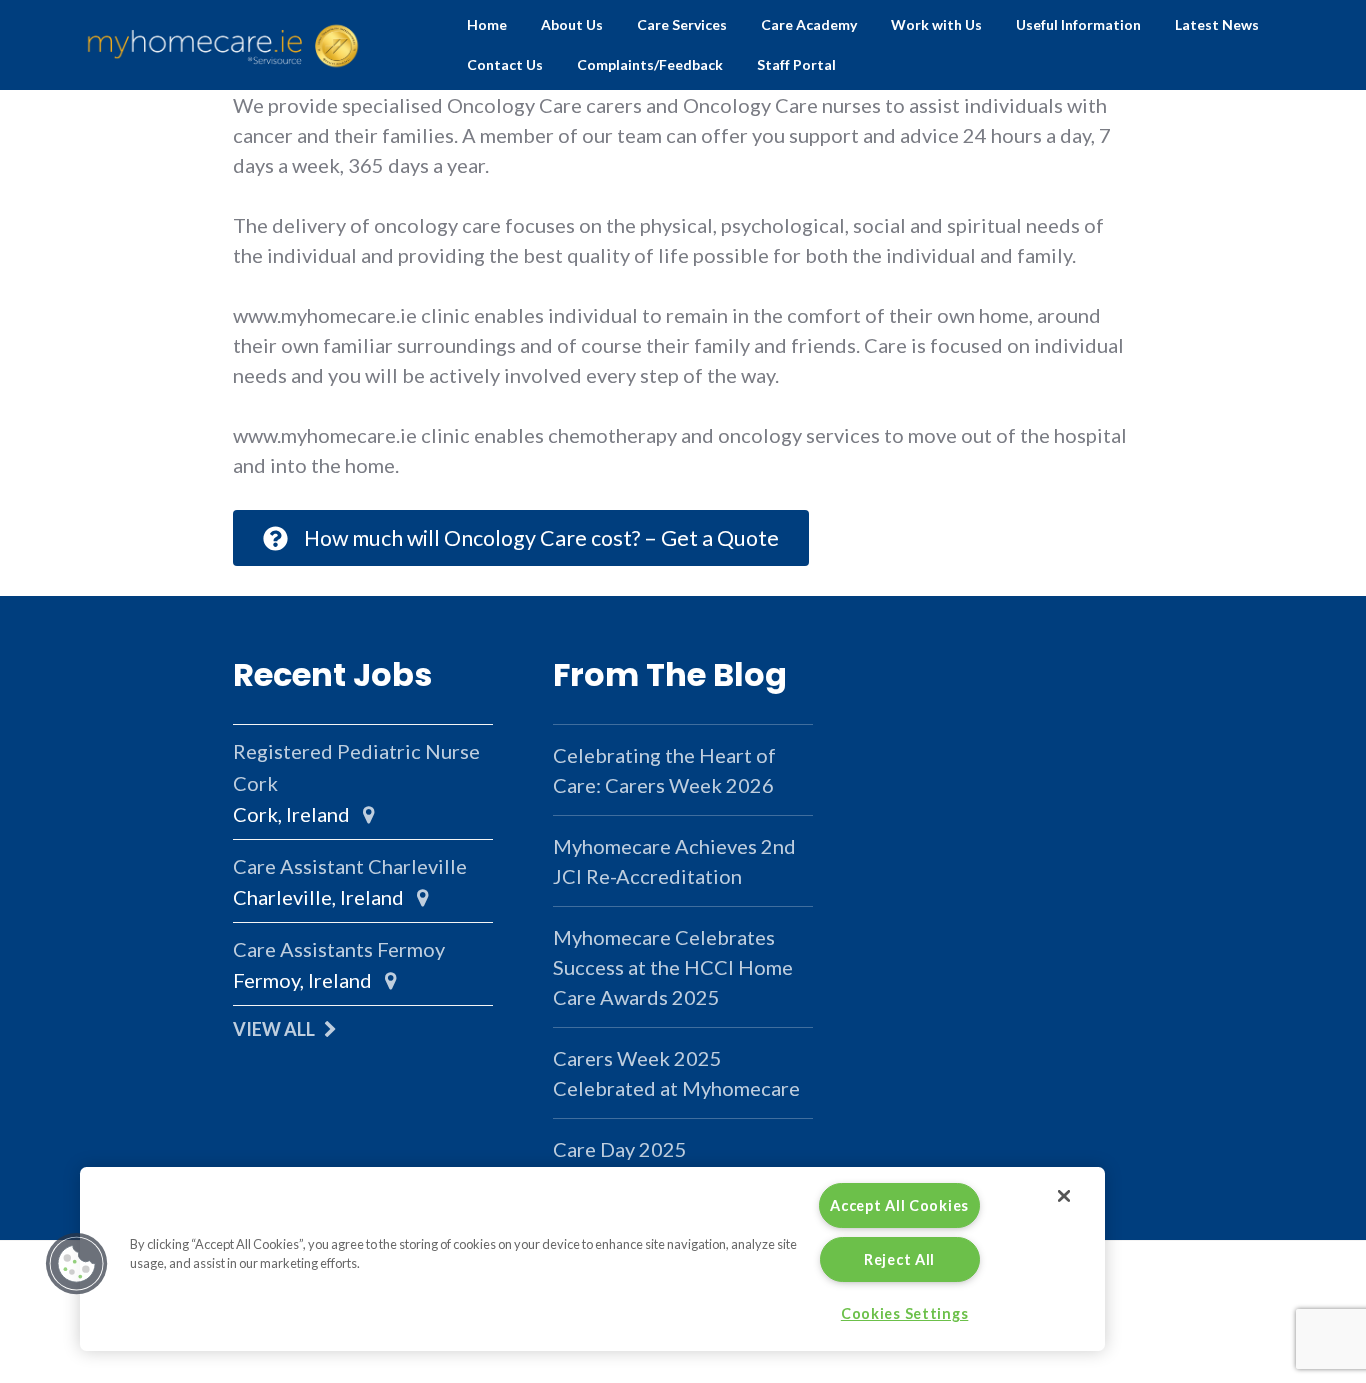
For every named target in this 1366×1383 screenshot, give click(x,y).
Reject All (899, 1259)
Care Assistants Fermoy (339, 949)
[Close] (1064, 1196)
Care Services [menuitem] (682, 24)
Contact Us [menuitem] (505, 64)
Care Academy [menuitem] (809, 24)
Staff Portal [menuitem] (796, 64)
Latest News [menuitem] (1217, 24)
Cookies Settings (905, 1313)
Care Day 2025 (620, 1149)
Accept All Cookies (899, 1205)
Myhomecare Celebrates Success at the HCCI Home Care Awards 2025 (673, 967)
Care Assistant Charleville (350, 866)
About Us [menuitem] (572, 24)
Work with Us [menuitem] (936, 24)
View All (274, 1029)
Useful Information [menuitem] (1078, 24)
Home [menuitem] (487, 24)
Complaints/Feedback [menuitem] (650, 64)
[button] (77, 1264)
